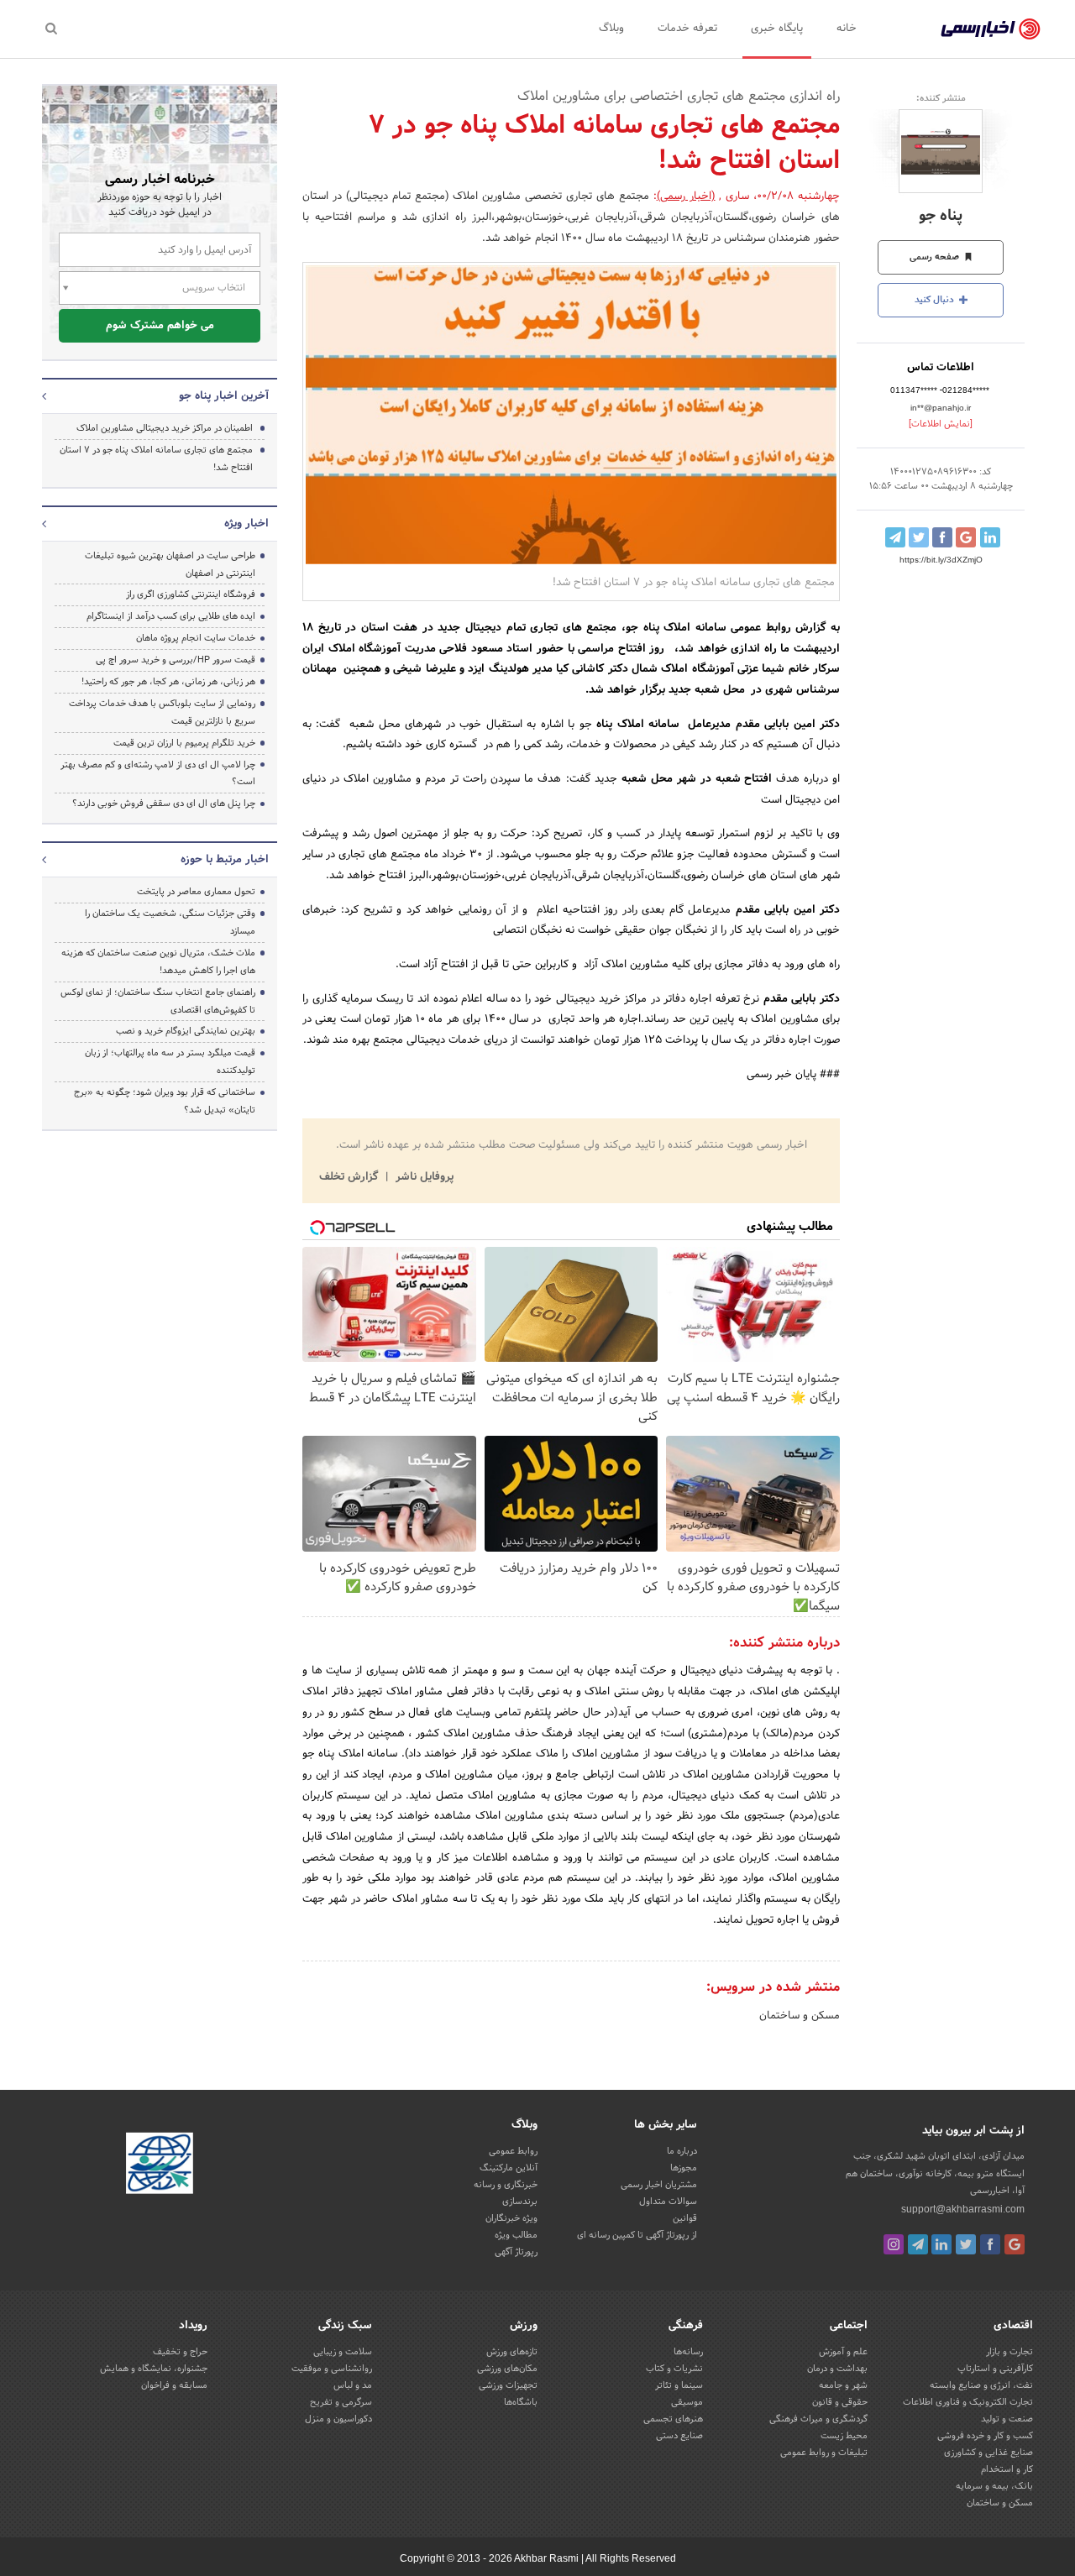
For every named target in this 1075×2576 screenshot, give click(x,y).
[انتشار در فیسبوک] (942, 537)
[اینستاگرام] (894, 2244)
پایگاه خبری (777, 29)
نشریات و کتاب (674, 2369)
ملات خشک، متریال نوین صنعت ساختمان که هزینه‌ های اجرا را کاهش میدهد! (158, 962)
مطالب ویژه (516, 2235)
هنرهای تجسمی (673, 2419)
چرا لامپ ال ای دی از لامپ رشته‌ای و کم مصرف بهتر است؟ (158, 774)
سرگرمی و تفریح (341, 2402)
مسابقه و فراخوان (174, 2385)
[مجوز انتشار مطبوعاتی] (160, 2166)
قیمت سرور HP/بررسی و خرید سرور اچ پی (176, 660)
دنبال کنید (936, 300)
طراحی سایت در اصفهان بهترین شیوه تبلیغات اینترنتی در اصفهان (170, 565)
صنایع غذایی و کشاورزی (988, 2453)
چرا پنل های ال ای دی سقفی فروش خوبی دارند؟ (164, 804)
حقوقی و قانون (840, 2402)
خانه (847, 29)
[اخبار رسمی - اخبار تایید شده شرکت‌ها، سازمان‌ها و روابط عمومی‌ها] (991, 29)
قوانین (685, 2218)
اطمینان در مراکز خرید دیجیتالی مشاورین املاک (165, 428)
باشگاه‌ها (521, 2402)
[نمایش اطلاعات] (941, 424)
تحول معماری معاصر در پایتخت (196, 892)
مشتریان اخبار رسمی (659, 2185)
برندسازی (520, 2202)
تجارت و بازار (1009, 2352)
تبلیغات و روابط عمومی (824, 2453)
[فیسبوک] (990, 2244)
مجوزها (684, 2168)
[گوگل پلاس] (1015, 2244)
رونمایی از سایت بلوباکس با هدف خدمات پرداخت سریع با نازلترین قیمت (162, 712)
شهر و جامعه (843, 2385)
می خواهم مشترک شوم (160, 326)
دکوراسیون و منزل (338, 2419)
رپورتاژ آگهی (516, 2252)
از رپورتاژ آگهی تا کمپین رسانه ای (637, 2235)
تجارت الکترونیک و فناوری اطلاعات (968, 2402)
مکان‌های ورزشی (507, 2369)
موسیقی (687, 2402)
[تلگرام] (918, 2244)
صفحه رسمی (936, 257)
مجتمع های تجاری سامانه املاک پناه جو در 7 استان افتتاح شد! (156, 459)
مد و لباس (353, 2385)
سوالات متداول (668, 2202)
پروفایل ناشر (423, 1177)
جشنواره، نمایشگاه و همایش (154, 2369)
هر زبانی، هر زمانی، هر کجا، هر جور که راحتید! (168, 682)
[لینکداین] (941, 2244)
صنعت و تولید (1007, 2419)
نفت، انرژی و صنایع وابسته (981, 2385)
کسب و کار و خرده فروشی (985, 2436)
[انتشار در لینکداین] (990, 537)
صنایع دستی (679, 2436)
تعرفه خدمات (687, 29)
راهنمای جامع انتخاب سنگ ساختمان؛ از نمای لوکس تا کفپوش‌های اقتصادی (158, 1001)
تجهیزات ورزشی (508, 2385)
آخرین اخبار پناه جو (224, 396)
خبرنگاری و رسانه (506, 2185)
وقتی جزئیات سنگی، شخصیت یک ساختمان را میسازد (170, 922)
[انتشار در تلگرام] (895, 537)
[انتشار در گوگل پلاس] (966, 537)
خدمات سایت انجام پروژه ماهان (196, 638)
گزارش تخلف (350, 1177)
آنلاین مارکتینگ (509, 2168)
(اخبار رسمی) (686, 196)
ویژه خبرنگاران (511, 2218)
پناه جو (941, 216)
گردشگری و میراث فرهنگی (818, 2419)
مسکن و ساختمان (800, 2016)
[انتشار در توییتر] (919, 537)
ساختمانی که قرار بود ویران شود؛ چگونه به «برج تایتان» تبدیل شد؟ (165, 1101)
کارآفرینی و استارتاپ (995, 2369)
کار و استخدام (1007, 2469)
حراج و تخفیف (180, 2352)
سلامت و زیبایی (343, 2352)
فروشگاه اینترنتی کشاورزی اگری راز (191, 594)
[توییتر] (966, 2244)
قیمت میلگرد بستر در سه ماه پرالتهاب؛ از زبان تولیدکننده (170, 1062)
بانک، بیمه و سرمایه (994, 2486)
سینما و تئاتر (679, 2385)
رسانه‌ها (688, 2352)
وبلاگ (611, 29)
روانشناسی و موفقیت (332, 2369)
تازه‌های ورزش (512, 2352)
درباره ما (682, 2151)
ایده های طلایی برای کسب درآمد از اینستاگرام (171, 616)
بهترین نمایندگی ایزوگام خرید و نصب (186, 1031)
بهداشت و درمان (837, 2369)
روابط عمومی (513, 2151)
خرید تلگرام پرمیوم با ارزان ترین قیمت (184, 743)
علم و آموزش (843, 2352)
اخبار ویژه (246, 524)
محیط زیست (844, 2436)
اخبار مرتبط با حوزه (225, 860)
